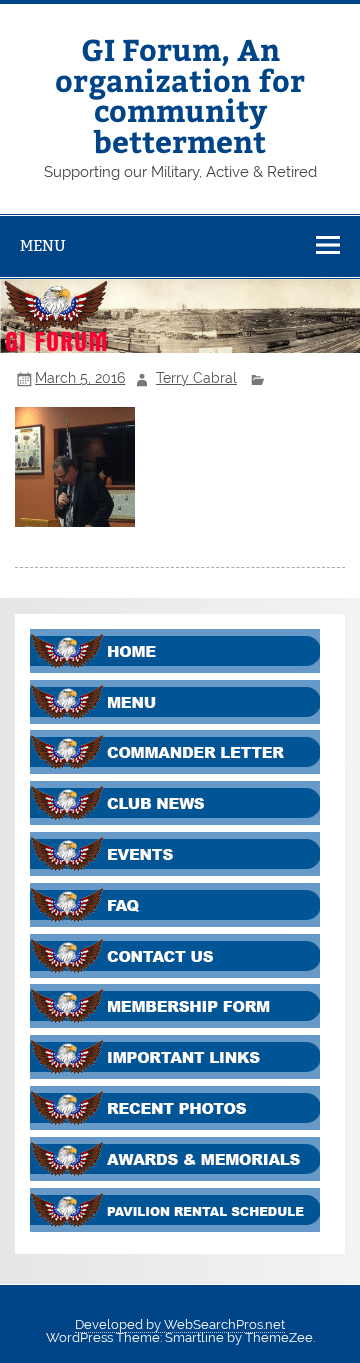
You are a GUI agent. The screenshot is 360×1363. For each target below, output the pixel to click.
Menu (43, 245)
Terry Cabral (196, 378)
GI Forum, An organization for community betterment (180, 94)
